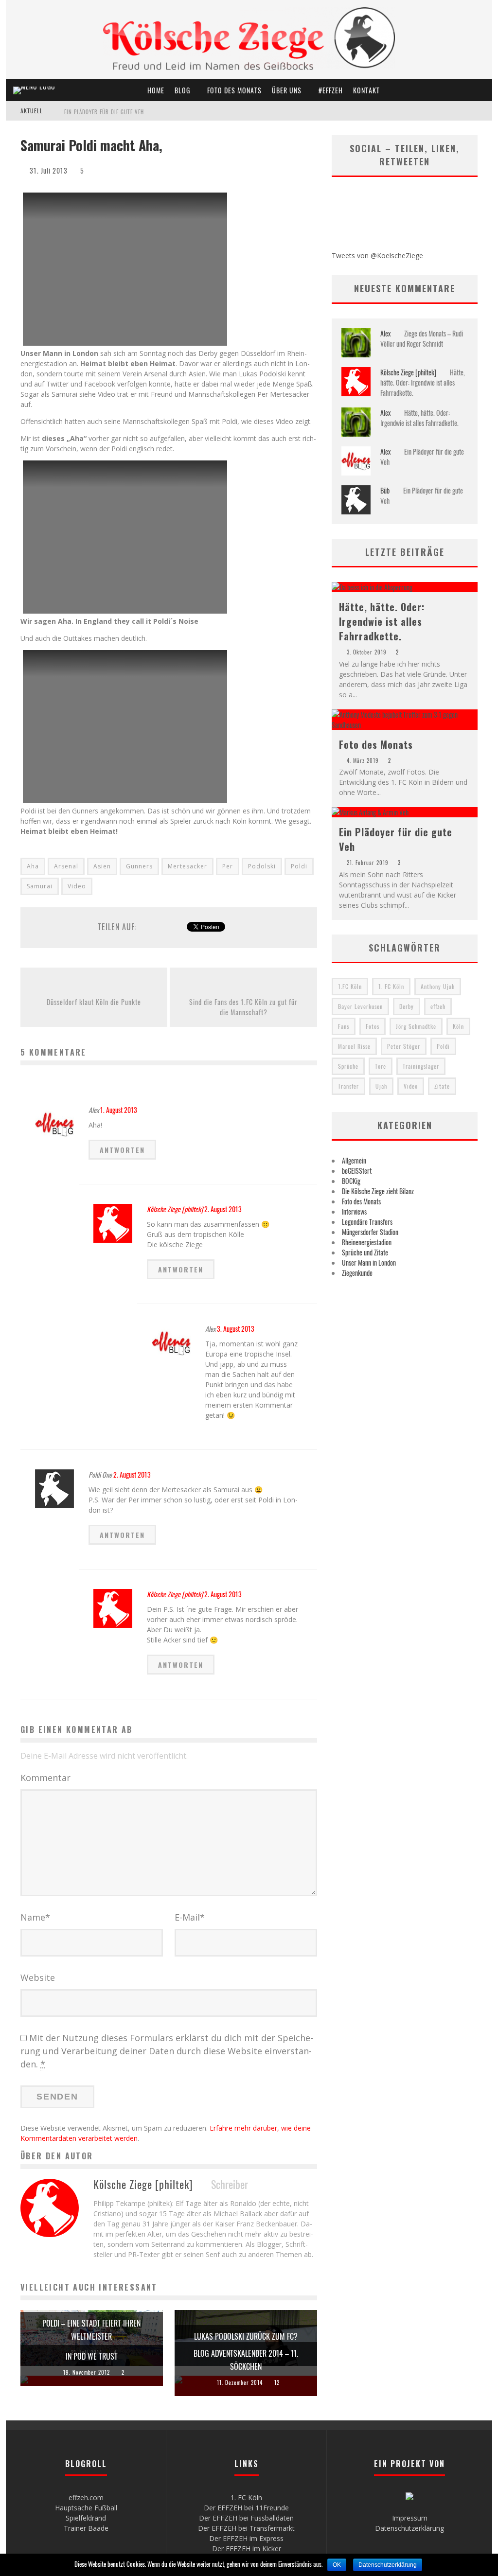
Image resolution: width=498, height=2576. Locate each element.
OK (337, 2565)
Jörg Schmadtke (416, 1026)
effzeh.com (86, 2497)
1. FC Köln (391, 986)
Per (228, 866)
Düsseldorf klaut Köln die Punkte (94, 1002)
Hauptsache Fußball (86, 2508)
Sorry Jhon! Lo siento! (94, 112)
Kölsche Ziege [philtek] (175, 1209)
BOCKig (351, 1181)
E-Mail (190, 1917)
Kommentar (45, 1778)
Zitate (442, 1086)
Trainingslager (421, 1066)
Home (156, 90)
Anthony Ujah (438, 986)
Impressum (410, 2518)
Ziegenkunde (357, 1273)
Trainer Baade (86, 2528)
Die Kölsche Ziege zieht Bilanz (378, 1191)
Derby (407, 1006)
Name (35, 1917)
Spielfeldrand (86, 2518)
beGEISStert (357, 1171)
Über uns (287, 90)
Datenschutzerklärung (409, 2528)
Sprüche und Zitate (365, 1252)
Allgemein (354, 1160)
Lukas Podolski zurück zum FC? (246, 2336)
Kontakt (366, 90)
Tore (381, 1066)
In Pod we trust (92, 2356)
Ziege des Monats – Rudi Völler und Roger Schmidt (422, 338)
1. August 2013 (119, 1110)
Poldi (299, 866)
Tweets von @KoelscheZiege (377, 256)
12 (277, 2382)
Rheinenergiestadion (367, 1242)
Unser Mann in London (369, 1262)
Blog (182, 90)
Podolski (262, 866)
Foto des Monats (234, 90)
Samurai (40, 886)
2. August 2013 (223, 1209)
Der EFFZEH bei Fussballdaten (246, 2518)
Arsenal (66, 866)
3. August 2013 (236, 1329)
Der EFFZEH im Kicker (247, 2549)
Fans (344, 1026)
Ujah (381, 1086)
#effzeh (331, 90)
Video (77, 886)
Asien (102, 866)
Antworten (122, 1150)
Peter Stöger (404, 1046)
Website (38, 1977)
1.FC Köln (350, 986)
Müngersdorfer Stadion (370, 1232)
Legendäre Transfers (367, 1222)
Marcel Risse (354, 1046)
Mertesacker (187, 866)
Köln (458, 1026)
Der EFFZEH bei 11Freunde (246, 2508)
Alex (385, 333)
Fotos (373, 1026)
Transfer (348, 1086)
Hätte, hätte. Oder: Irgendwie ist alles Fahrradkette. (423, 382)
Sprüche (348, 1066)
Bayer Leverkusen (360, 1006)
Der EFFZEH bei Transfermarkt (246, 2528)
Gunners (139, 866)
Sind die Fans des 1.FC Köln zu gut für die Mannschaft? (243, 1007)
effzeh (438, 1006)
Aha (33, 866)
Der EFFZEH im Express (246, 2538)
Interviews (354, 1211)
